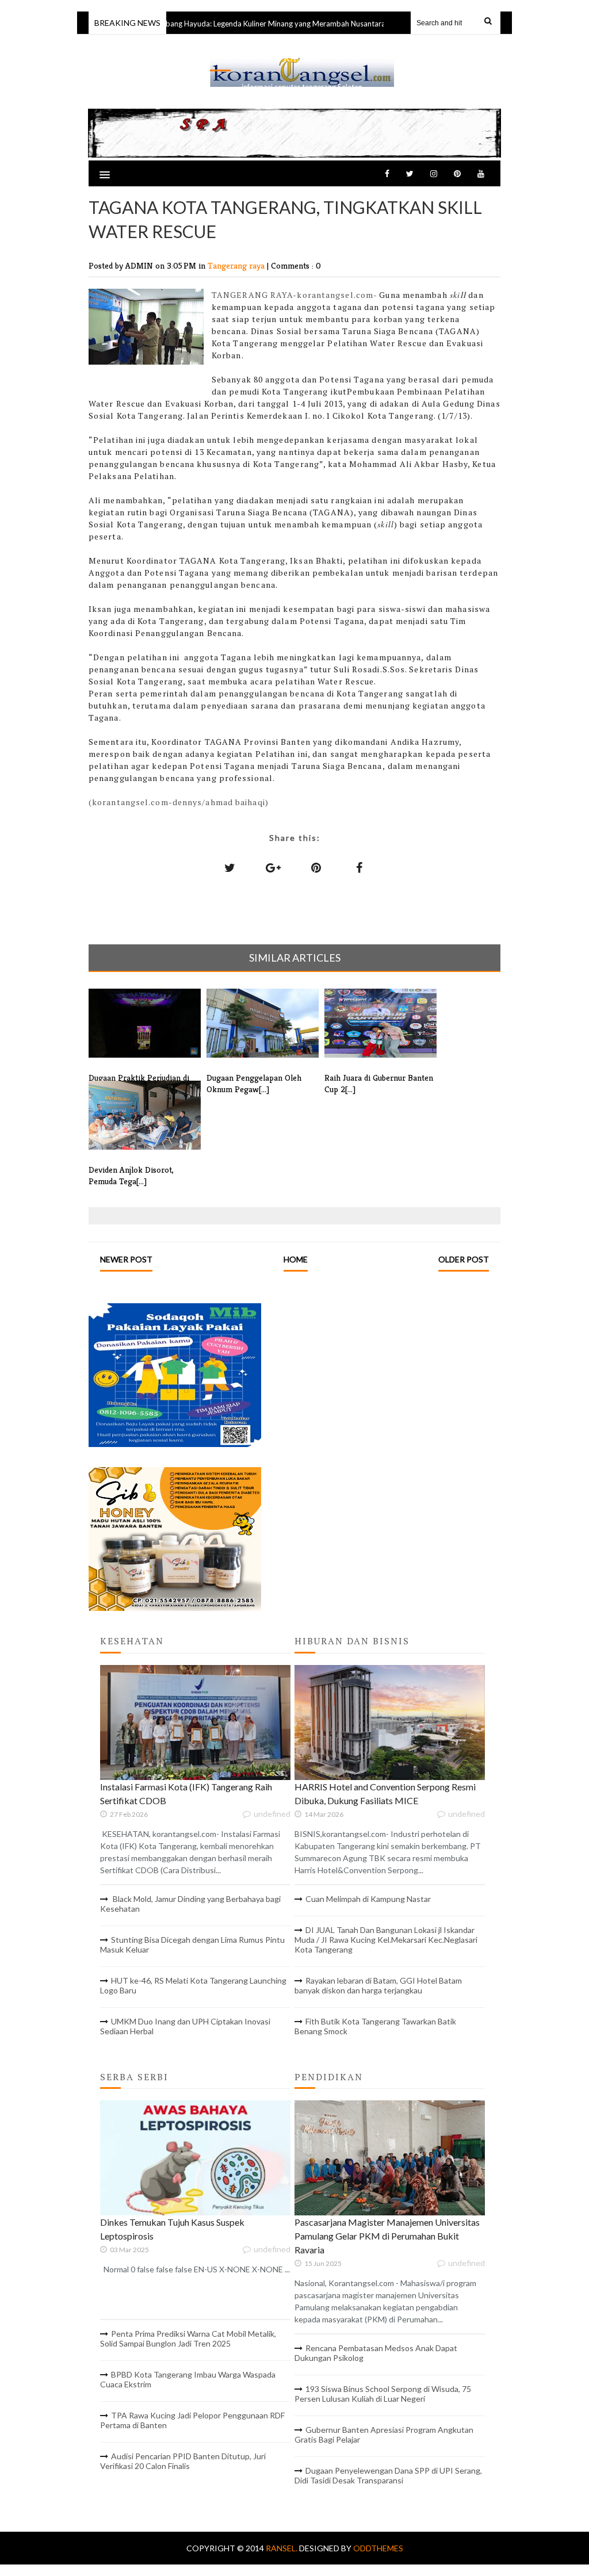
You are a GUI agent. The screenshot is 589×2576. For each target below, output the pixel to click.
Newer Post (126, 1259)
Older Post (464, 1259)
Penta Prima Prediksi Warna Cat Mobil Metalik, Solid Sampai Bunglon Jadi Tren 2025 (188, 2338)
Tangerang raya (237, 265)
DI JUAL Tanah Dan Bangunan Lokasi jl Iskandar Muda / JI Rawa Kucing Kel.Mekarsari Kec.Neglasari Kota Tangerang (386, 1940)
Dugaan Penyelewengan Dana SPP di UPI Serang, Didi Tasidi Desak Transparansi (388, 2475)
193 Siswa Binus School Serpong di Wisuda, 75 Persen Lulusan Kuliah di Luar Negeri (383, 2394)
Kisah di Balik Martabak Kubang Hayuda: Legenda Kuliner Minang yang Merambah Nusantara (209, 24)
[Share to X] (230, 867)
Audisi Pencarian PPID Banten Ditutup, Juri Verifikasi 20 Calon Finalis (183, 2461)
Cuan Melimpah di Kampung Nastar (368, 1899)
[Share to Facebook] (359, 867)
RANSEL (302, 58)
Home (296, 1259)
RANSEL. (282, 2548)
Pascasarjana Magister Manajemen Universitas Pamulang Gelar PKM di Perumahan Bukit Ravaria (387, 2236)
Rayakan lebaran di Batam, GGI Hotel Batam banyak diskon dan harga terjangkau (378, 1985)
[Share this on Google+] (273, 867)
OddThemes (378, 2548)
